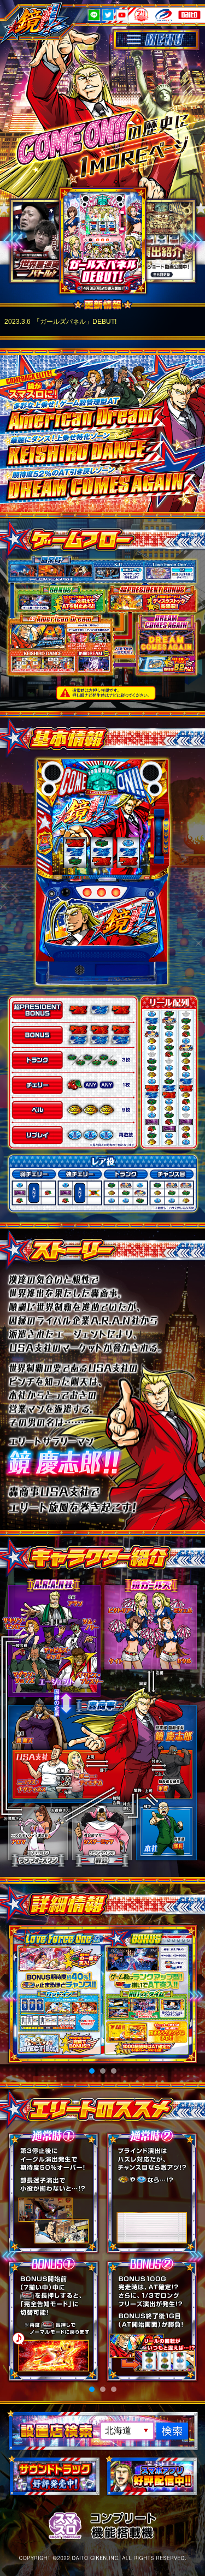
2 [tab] (103, 2071)
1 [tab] (92, 2071)
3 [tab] (114, 2071)
